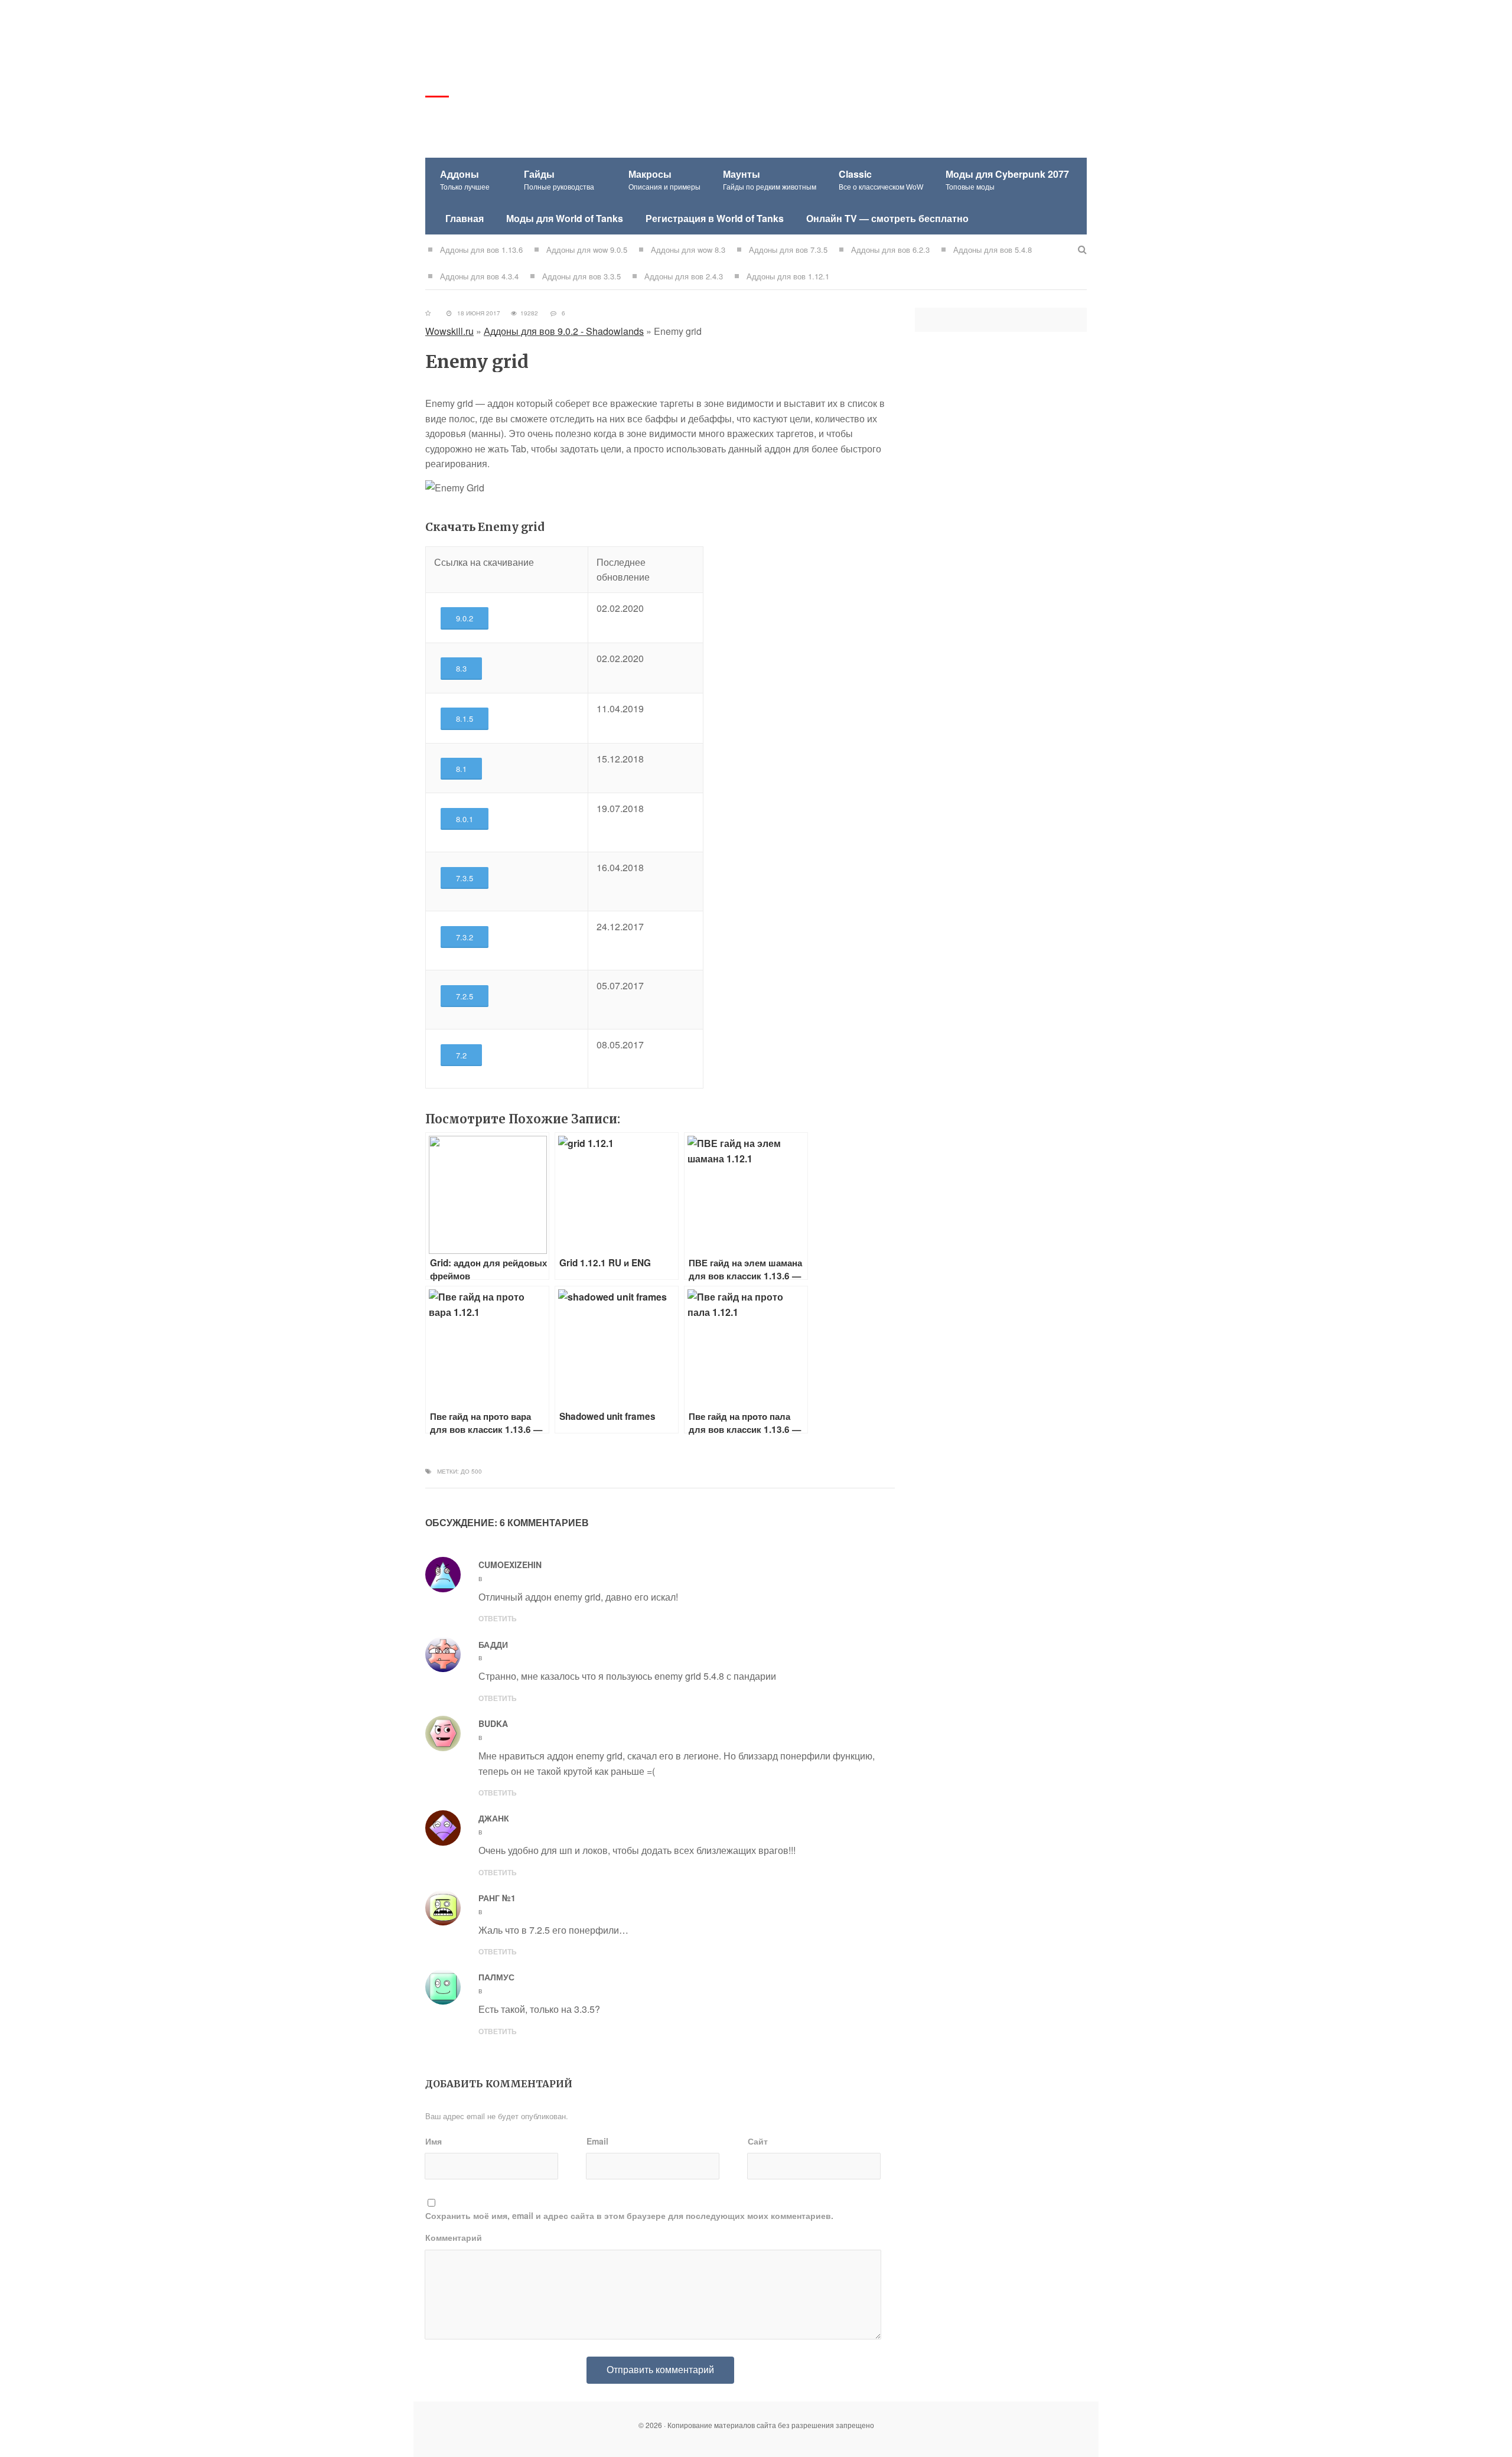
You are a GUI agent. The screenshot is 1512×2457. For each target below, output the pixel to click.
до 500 (471, 1471)
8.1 (461, 769)
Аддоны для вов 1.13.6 (481, 250)
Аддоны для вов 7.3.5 (788, 250)
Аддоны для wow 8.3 (688, 250)
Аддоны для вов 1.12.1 (788, 276)
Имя (434, 2141)
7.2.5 (465, 996)
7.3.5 (465, 878)
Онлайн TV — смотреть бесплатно (887, 218)
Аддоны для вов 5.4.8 (993, 250)
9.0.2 (465, 618)
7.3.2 (465, 937)
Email (597, 2141)
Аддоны (465, 179)
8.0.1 (465, 819)
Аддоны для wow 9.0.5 (587, 250)
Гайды (559, 179)
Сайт (758, 2141)
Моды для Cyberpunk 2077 (1007, 179)
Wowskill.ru (449, 331)
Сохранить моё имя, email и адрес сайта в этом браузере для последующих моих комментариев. (629, 2215)
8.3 (461, 668)
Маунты (770, 179)
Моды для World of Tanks (565, 218)
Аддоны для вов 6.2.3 (890, 250)
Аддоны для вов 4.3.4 (479, 276)
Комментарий (454, 2237)
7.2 (461, 1055)
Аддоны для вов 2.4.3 (684, 276)
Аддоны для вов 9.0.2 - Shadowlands (564, 331)
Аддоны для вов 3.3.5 (581, 276)
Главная (465, 218)
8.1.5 (465, 718)
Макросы (664, 179)
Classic (881, 179)
